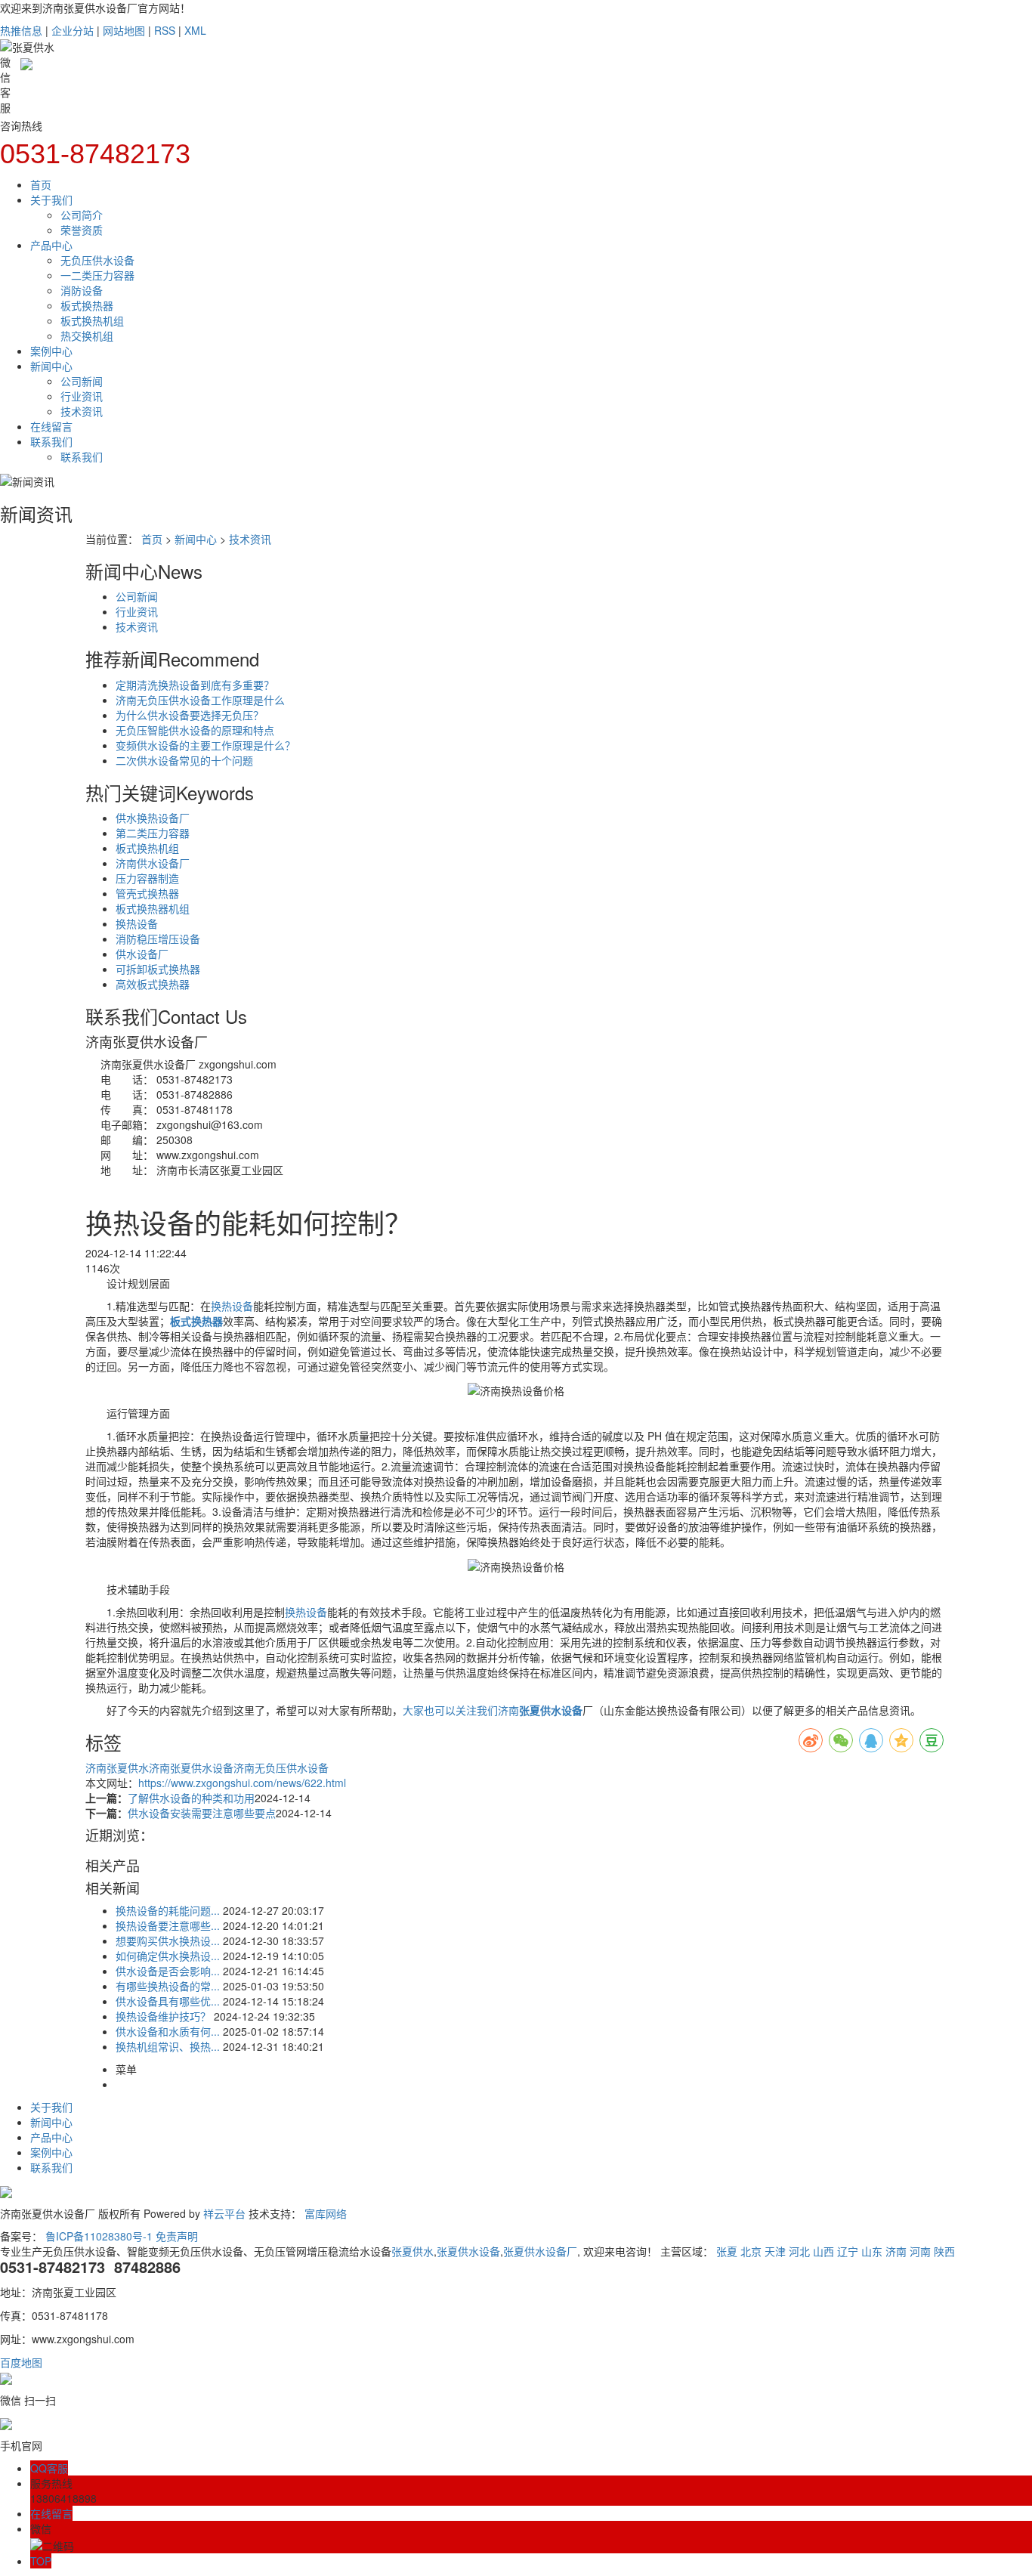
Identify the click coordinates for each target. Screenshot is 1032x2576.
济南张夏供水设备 (191, 1767)
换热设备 (137, 923)
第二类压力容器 (153, 833)
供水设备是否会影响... (168, 1971)
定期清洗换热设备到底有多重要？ (195, 685)
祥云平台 (224, 2213)
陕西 (944, 2251)
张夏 (727, 2251)
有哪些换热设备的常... (168, 1986)
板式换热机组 (92, 320)
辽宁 (848, 2251)
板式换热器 (87, 305)
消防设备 (82, 290)
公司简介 (82, 215)
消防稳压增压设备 (158, 939)
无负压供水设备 (97, 260)
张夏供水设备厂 (540, 2251)
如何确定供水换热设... (168, 1956)
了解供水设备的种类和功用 (191, 1798)
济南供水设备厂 (153, 863)
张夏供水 (412, 2251)
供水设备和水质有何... (168, 2031)
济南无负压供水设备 (281, 1767)
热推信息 (21, 30)
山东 (872, 2251)
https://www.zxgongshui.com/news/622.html (242, 1783)
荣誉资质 (82, 230)
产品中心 (51, 245)
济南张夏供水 (117, 1767)
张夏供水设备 (468, 2251)
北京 (751, 2251)
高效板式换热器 (153, 984)
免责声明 (177, 2236)
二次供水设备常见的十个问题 (184, 760)
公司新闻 (82, 381)
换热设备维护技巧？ (163, 2016)
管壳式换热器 (147, 893)
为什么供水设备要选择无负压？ (190, 715)
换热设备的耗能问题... (168, 1910)
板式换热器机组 (153, 908)
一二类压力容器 (97, 275)
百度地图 (21, 2362)
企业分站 (73, 30)
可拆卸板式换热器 (158, 969)
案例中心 (51, 351)
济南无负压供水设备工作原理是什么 (200, 700)
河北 (799, 2251)
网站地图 (124, 30)
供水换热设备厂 (153, 818)
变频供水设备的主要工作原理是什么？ (205, 745)
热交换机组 (87, 336)
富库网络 (326, 2213)
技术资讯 (82, 411)
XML (195, 30)
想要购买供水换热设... (168, 1941)
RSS (165, 30)
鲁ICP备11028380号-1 (99, 2236)
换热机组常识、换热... (168, 2046)
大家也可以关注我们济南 (461, 1710)
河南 (920, 2251)
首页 (41, 184)
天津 (775, 2251)
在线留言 (51, 426)
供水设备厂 (142, 954)
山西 (823, 2251)
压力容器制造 (147, 878)
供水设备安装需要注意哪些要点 (202, 1813)
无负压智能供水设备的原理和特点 (195, 730)
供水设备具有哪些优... (168, 2001)
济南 (896, 2251)
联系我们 (51, 441)
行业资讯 (82, 396)
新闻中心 (51, 366)
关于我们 (51, 199)
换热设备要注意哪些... (168, 1925)
